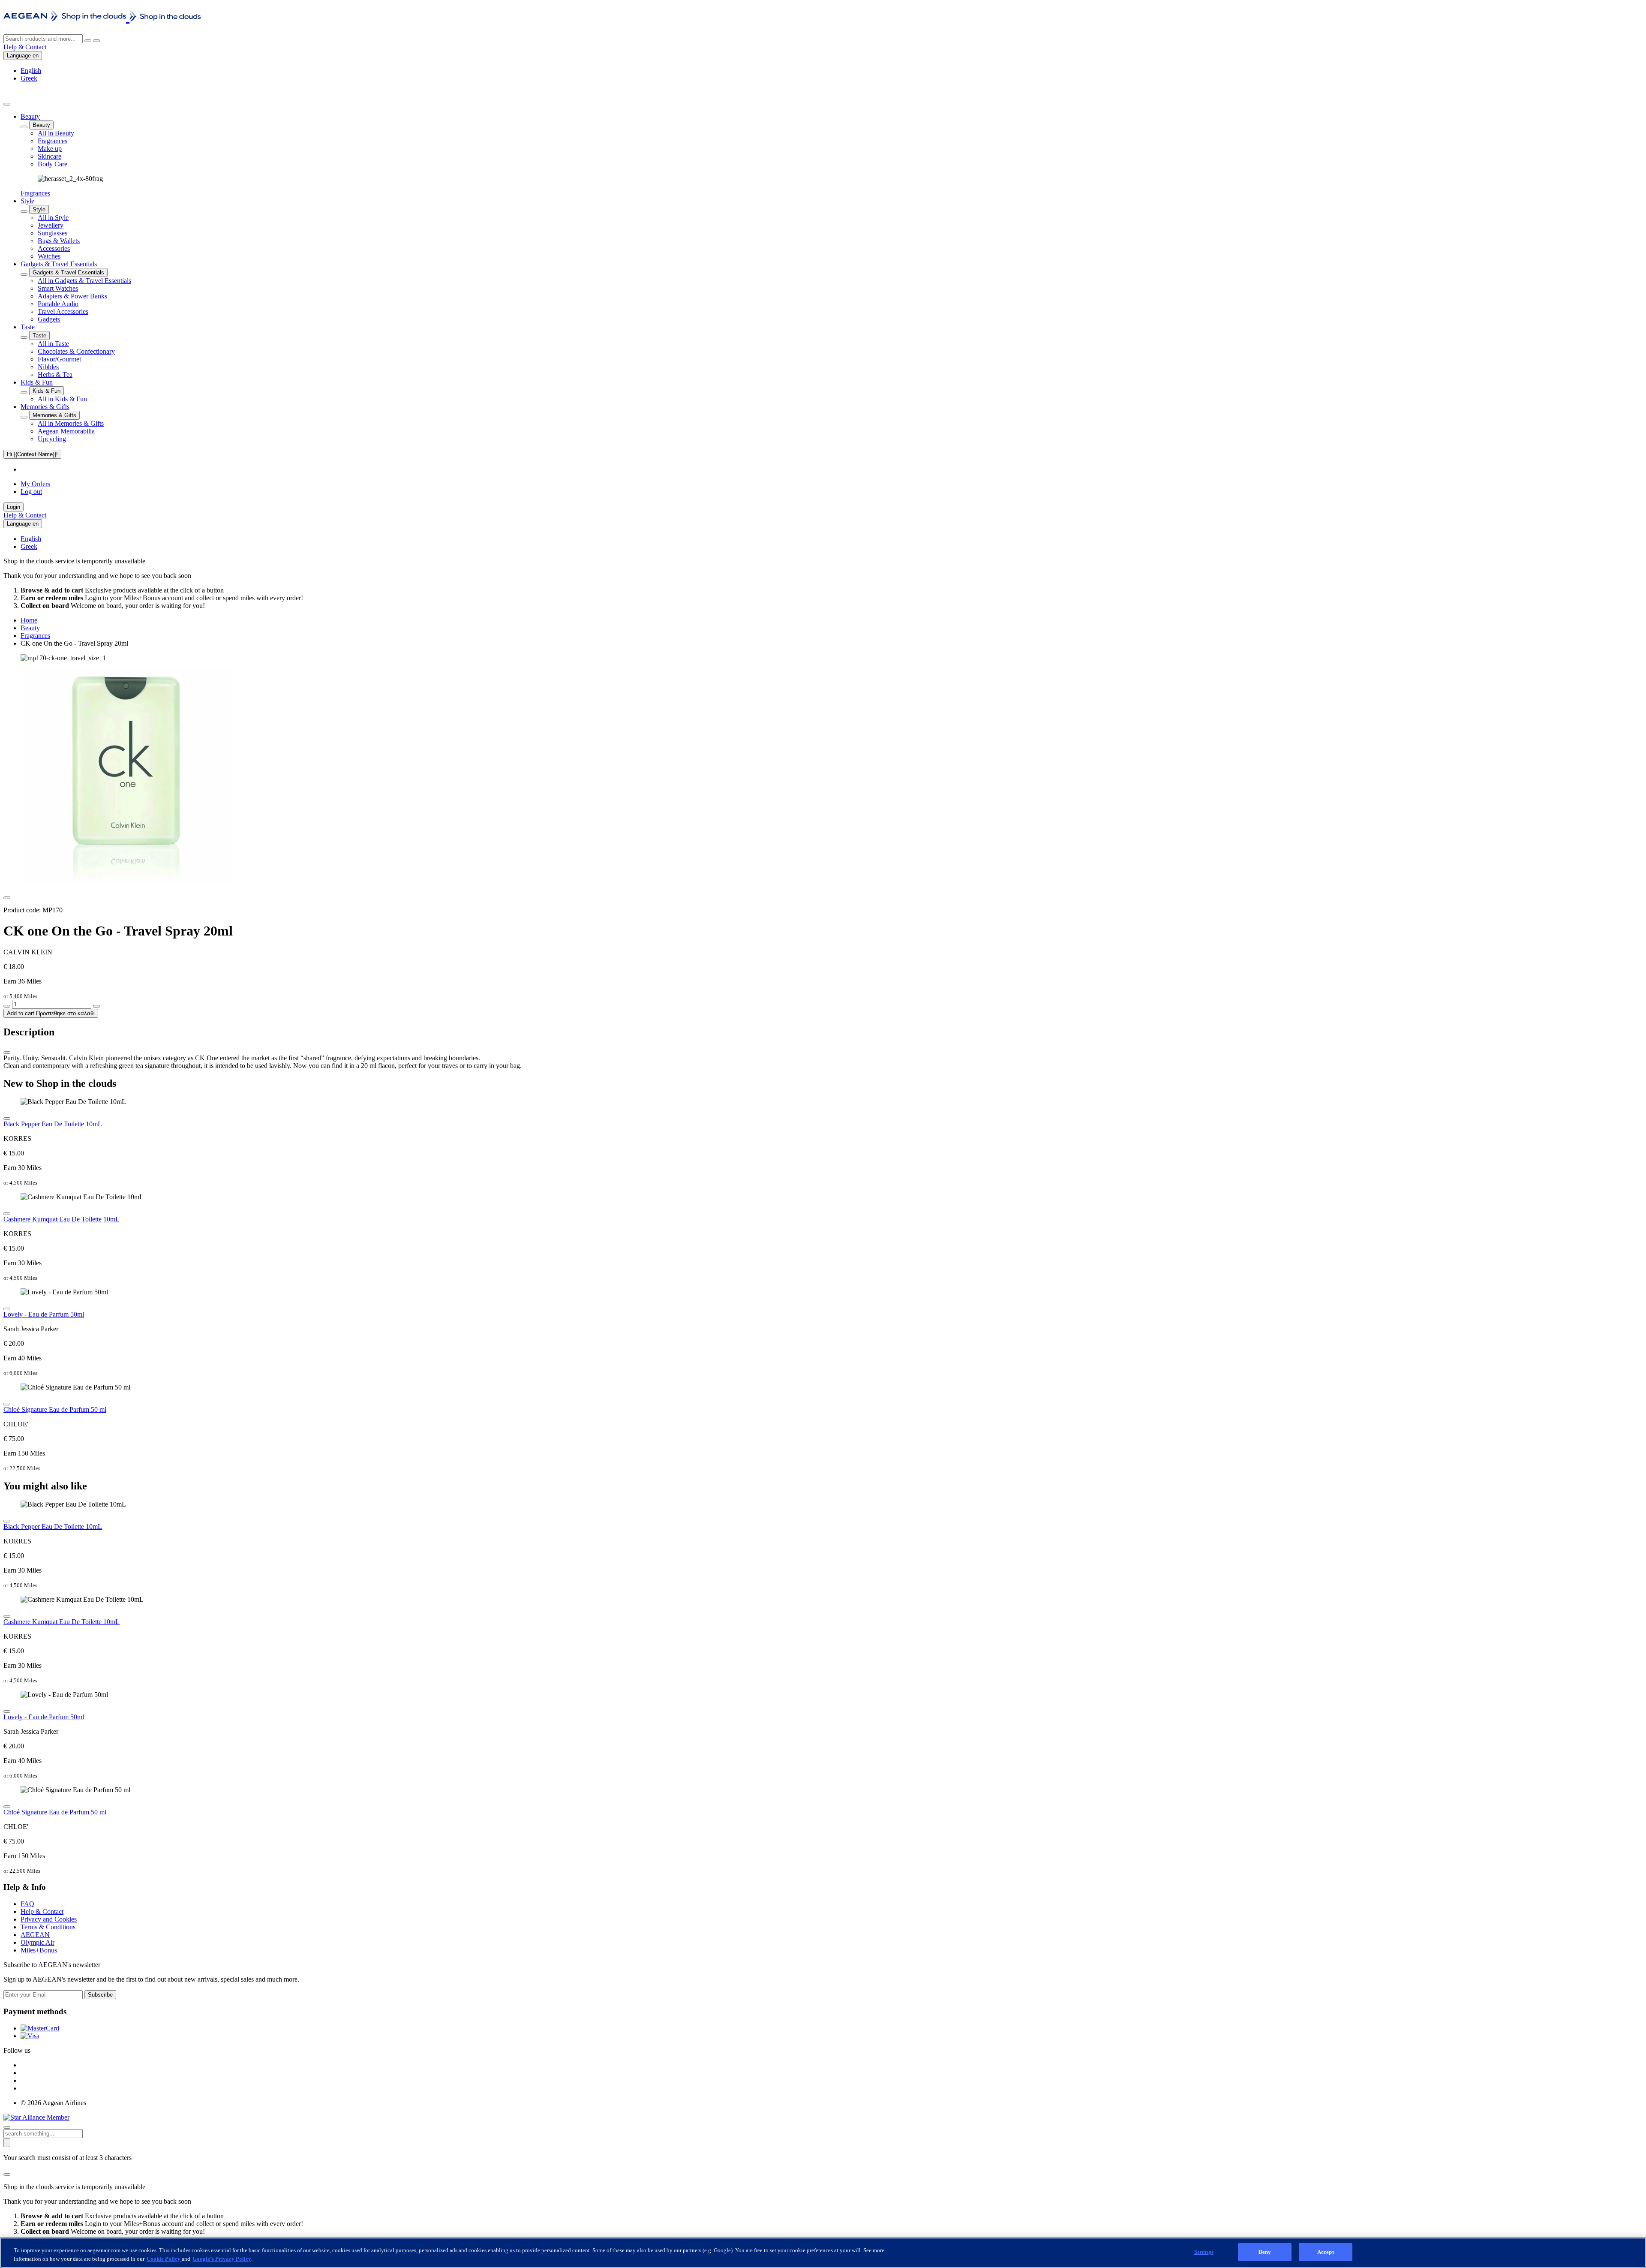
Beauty (30, 116)
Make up (50, 149)
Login (14, 507)
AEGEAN (35, 1935)
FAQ (27, 1904)
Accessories (54, 248)
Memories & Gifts (45, 407)
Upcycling (52, 439)
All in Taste (53, 344)
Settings (1204, 2252)
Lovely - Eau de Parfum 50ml (44, 1314)
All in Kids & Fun (62, 399)
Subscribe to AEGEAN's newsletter (52, 1965)
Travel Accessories (63, 311)
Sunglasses (53, 233)
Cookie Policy (164, 2259)
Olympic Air (38, 1942)
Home (29, 620)
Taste (28, 327)
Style (27, 201)
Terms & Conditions (48, 1927)
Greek (29, 78)
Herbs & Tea (55, 374)
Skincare (50, 156)
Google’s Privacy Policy (222, 2259)
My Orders (35, 484)
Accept (1326, 2252)
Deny (1265, 2252)
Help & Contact (25, 47)
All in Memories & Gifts (71, 423)
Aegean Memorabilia (66, 431)
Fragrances (53, 141)
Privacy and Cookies (49, 1919)
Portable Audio (58, 304)
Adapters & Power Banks (72, 296)
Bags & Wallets (59, 241)
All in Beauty (56, 133)
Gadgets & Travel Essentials (59, 264)
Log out (31, 492)
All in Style (53, 218)
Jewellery (51, 225)
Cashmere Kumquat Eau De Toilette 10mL (62, 1219)
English (31, 71)
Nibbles (48, 367)
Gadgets (49, 319)
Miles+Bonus (39, 1950)
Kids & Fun (37, 382)
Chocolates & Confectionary (76, 351)
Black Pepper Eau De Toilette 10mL (53, 1124)
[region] (823, 2253)
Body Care (53, 164)
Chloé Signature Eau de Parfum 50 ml (55, 1409)
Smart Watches (58, 288)
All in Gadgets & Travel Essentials (84, 281)
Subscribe (100, 1995)
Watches (49, 256)
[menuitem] (832, 155)
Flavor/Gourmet (59, 359)
